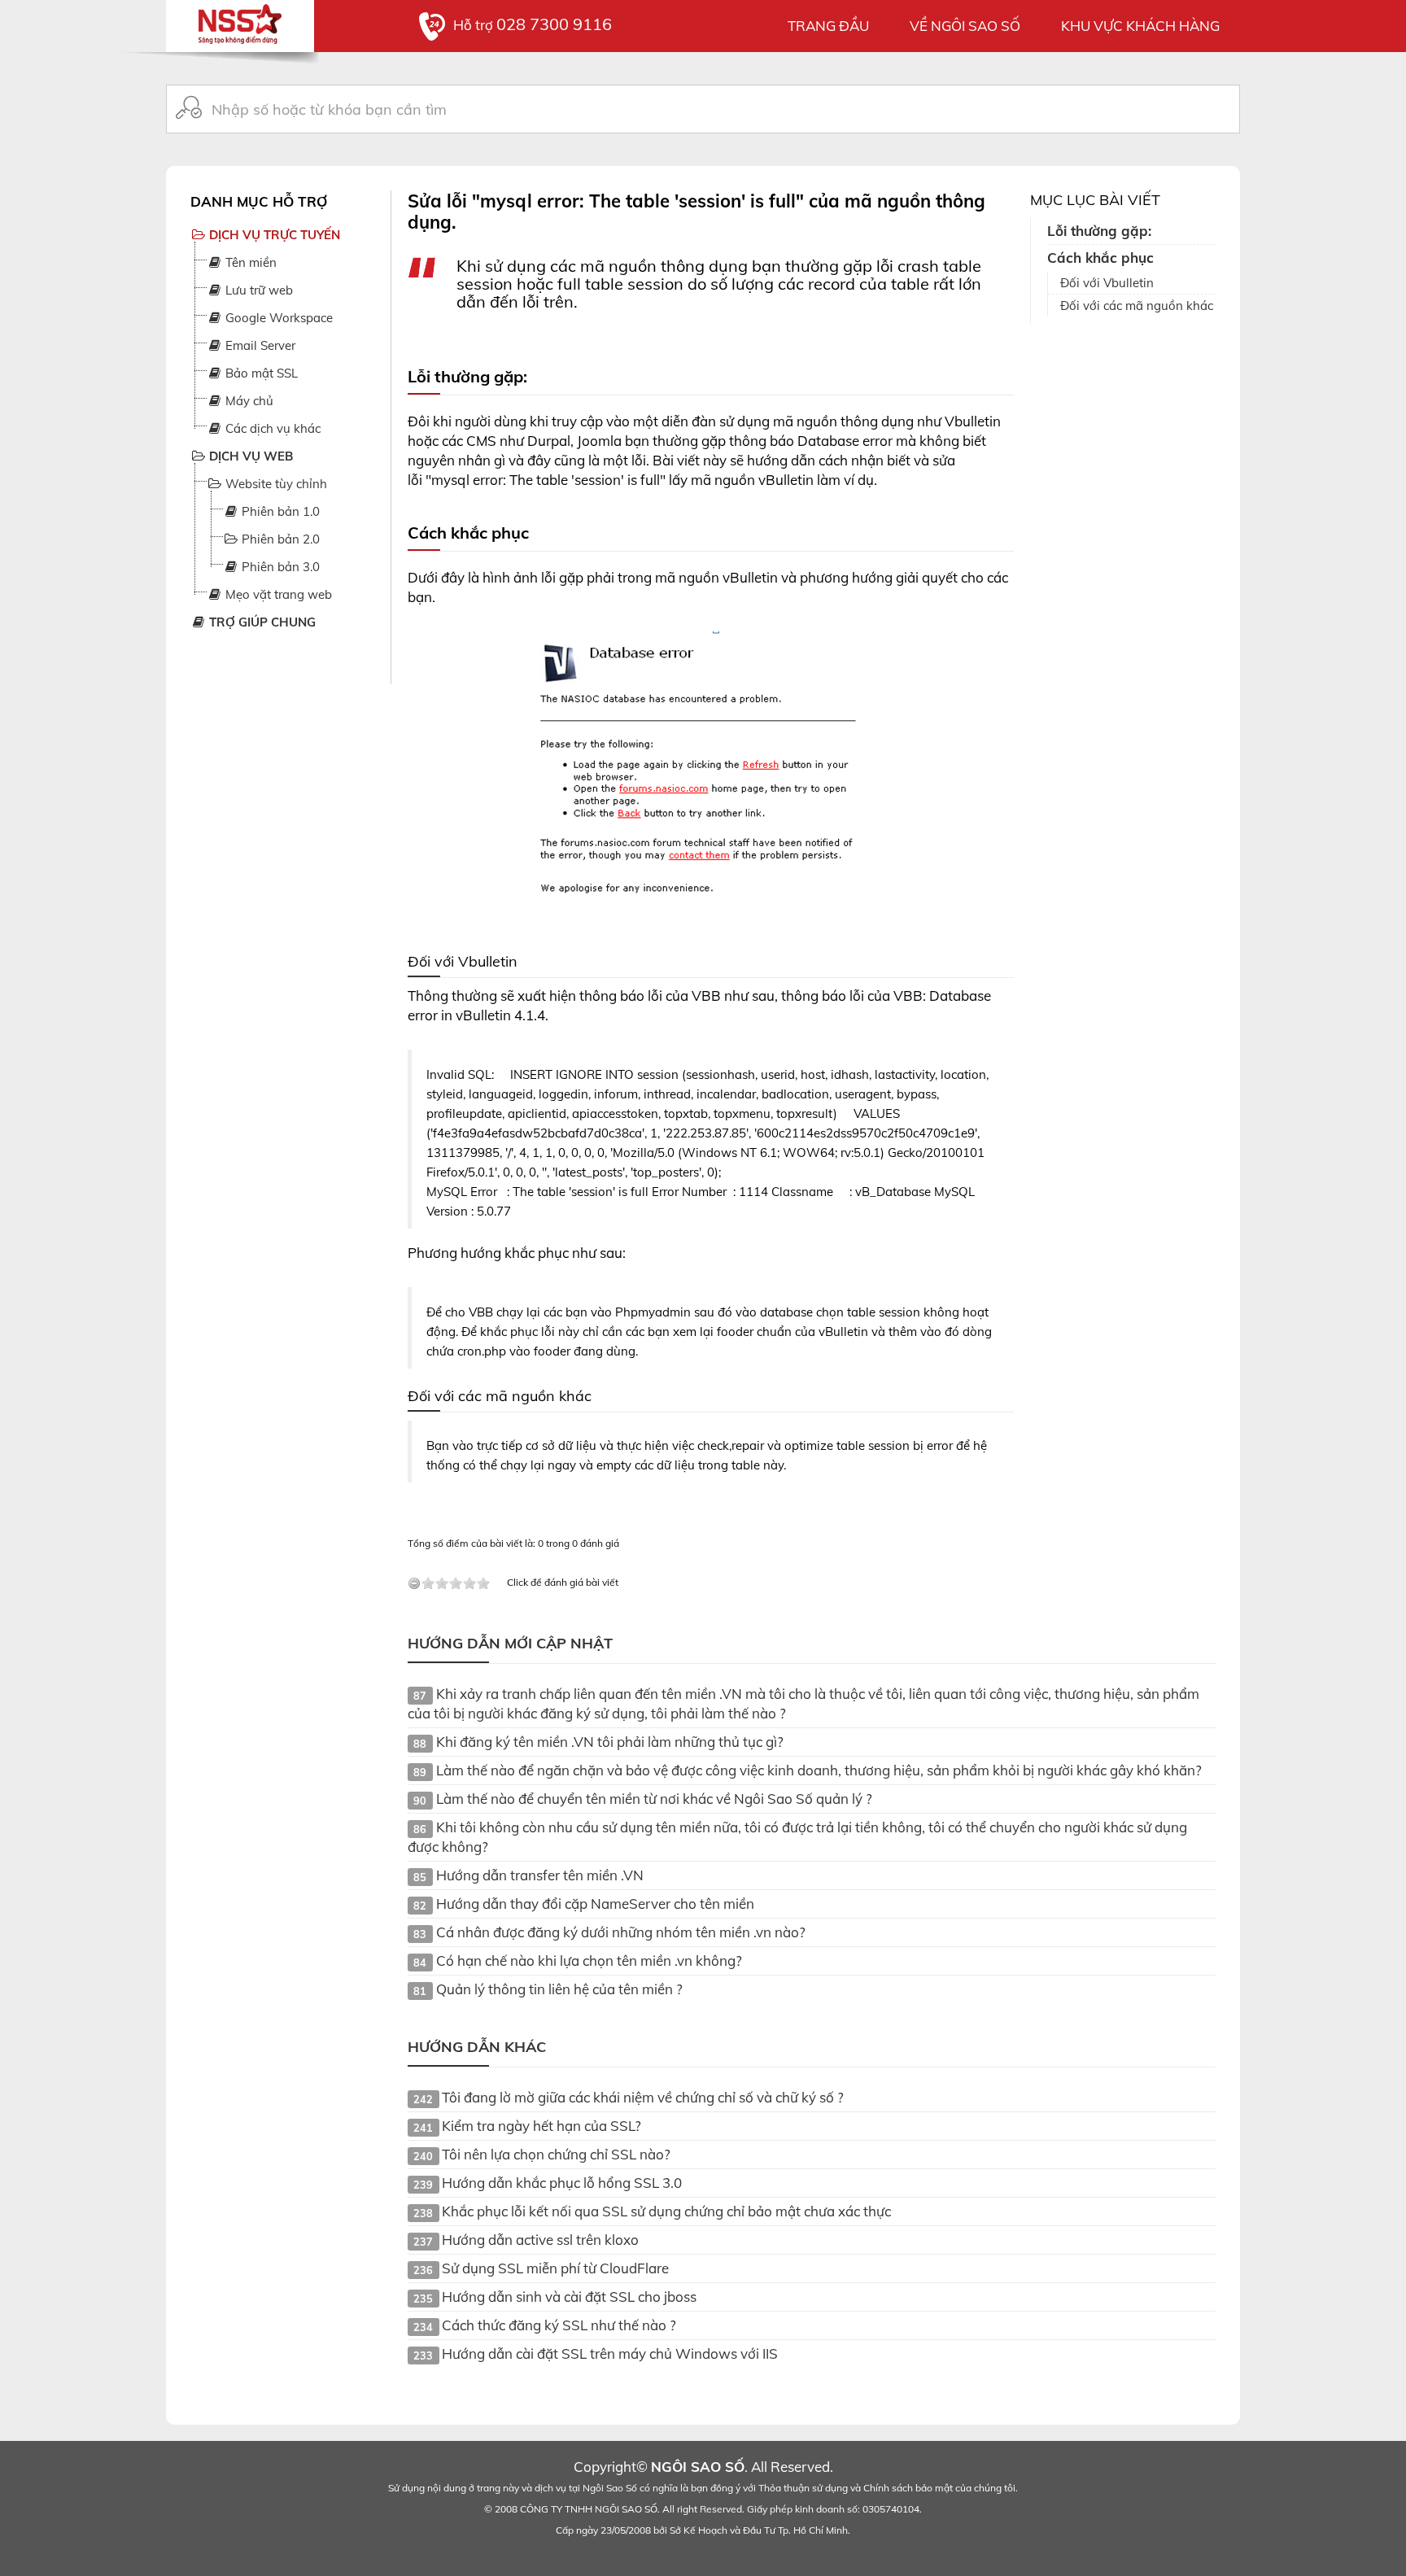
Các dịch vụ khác (271, 428)
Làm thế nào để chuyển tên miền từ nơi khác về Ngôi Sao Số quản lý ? (654, 1799)
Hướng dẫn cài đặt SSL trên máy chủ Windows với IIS (610, 2353)
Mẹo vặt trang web (277, 594)
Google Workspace (277, 318)
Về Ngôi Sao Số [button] (965, 26)
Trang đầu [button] (828, 26)
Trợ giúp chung (261, 622)
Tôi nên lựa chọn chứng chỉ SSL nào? (556, 2154)
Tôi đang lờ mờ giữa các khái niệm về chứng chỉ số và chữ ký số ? (643, 2097)
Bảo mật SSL (260, 373)
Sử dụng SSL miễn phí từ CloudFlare (555, 2268)
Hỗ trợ (533, 25)
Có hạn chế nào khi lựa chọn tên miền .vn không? (589, 1960)
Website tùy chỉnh (275, 484)
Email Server (259, 345)
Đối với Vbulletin (1107, 283)
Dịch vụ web (249, 456)
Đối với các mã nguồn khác (1137, 306)
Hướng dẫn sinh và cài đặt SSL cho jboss (569, 2297)
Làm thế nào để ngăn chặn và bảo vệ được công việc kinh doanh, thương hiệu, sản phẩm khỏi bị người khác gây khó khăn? (819, 1770)
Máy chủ (248, 401)
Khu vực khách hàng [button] (1140, 26)
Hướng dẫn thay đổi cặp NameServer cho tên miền (595, 1904)
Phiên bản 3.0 (279, 567)
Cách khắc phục (1100, 258)
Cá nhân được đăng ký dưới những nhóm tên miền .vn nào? (621, 1932)
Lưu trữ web (258, 290)
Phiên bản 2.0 (279, 539)
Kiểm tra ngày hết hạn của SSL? (541, 2126)
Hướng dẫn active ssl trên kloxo (540, 2240)
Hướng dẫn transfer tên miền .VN (540, 1875)
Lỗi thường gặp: (1099, 231)
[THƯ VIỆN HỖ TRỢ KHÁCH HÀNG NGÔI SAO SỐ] (240, 20)
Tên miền (249, 262)
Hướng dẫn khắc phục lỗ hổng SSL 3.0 (562, 2183)
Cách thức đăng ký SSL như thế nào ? (559, 2325)
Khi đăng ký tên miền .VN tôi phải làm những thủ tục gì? (610, 1742)
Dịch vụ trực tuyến (273, 235)
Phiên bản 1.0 (279, 511)
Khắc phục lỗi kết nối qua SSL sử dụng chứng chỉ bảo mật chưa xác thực (666, 2211)
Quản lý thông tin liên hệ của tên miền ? (559, 1989)
